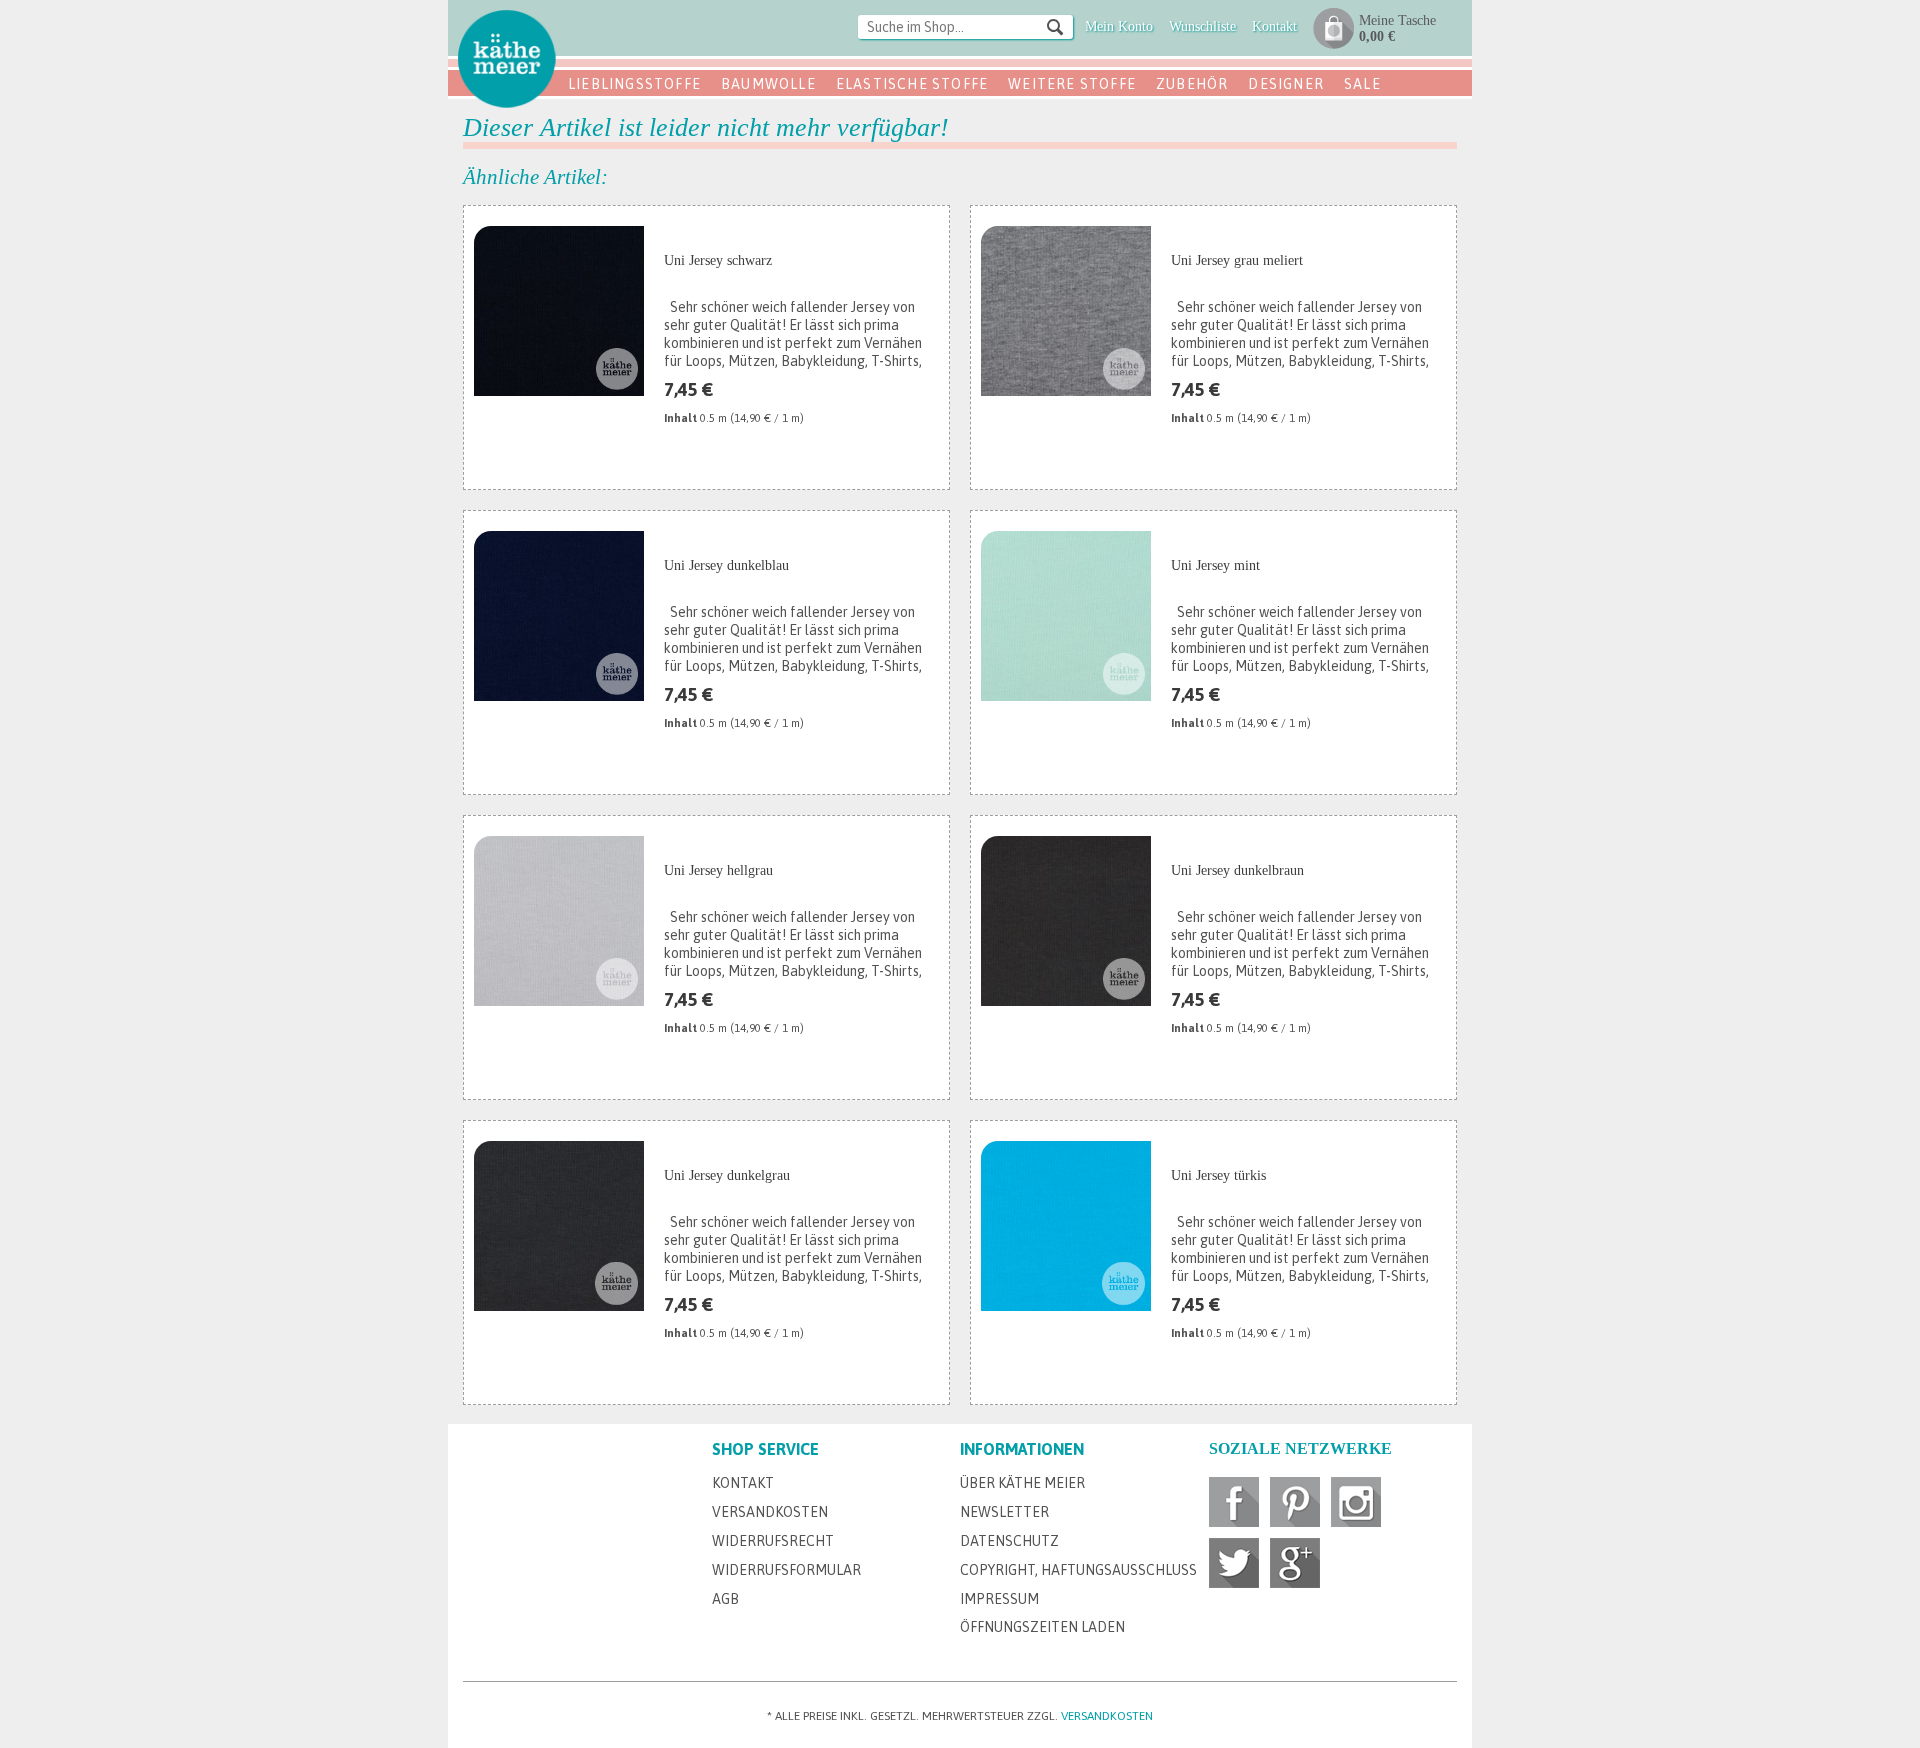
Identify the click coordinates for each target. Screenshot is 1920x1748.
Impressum (999, 1599)
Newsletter (1004, 1512)
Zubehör (1192, 84)
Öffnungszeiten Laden (1042, 1627)
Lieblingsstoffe (634, 84)
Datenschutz (1009, 1541)
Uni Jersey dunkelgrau (727, 1175)
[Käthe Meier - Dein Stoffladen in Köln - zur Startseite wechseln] (507, 58)
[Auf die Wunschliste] (923, 446)
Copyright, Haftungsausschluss (1078, 1570)
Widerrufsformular (786, 1570)
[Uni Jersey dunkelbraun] (1066, 921)
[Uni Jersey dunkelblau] (559, 616)
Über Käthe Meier (1022, 1483)
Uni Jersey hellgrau (718, 870)
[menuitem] (965, 28)
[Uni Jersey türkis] (1066, 1226)
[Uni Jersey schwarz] (559, 311)
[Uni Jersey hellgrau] (559, 921)
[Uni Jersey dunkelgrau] (559, 1226)
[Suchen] (1055, 26)
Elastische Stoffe (912, 84)
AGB (725, 1599)
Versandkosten (770, 1512)
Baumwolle (768, 84)
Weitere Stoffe (1072, 84)
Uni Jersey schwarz (718, 260)
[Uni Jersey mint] (1066, 616)
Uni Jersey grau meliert (1237, 260)
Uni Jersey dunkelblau (726, 565)
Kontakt (743, 1483)
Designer (1286, 84)
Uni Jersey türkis (1218, 1175)
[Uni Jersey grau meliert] (1066, 311)
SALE (1362, 84)
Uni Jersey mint (1215, 565)
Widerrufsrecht (773, 1541)
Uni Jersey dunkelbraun (1237, 870)
